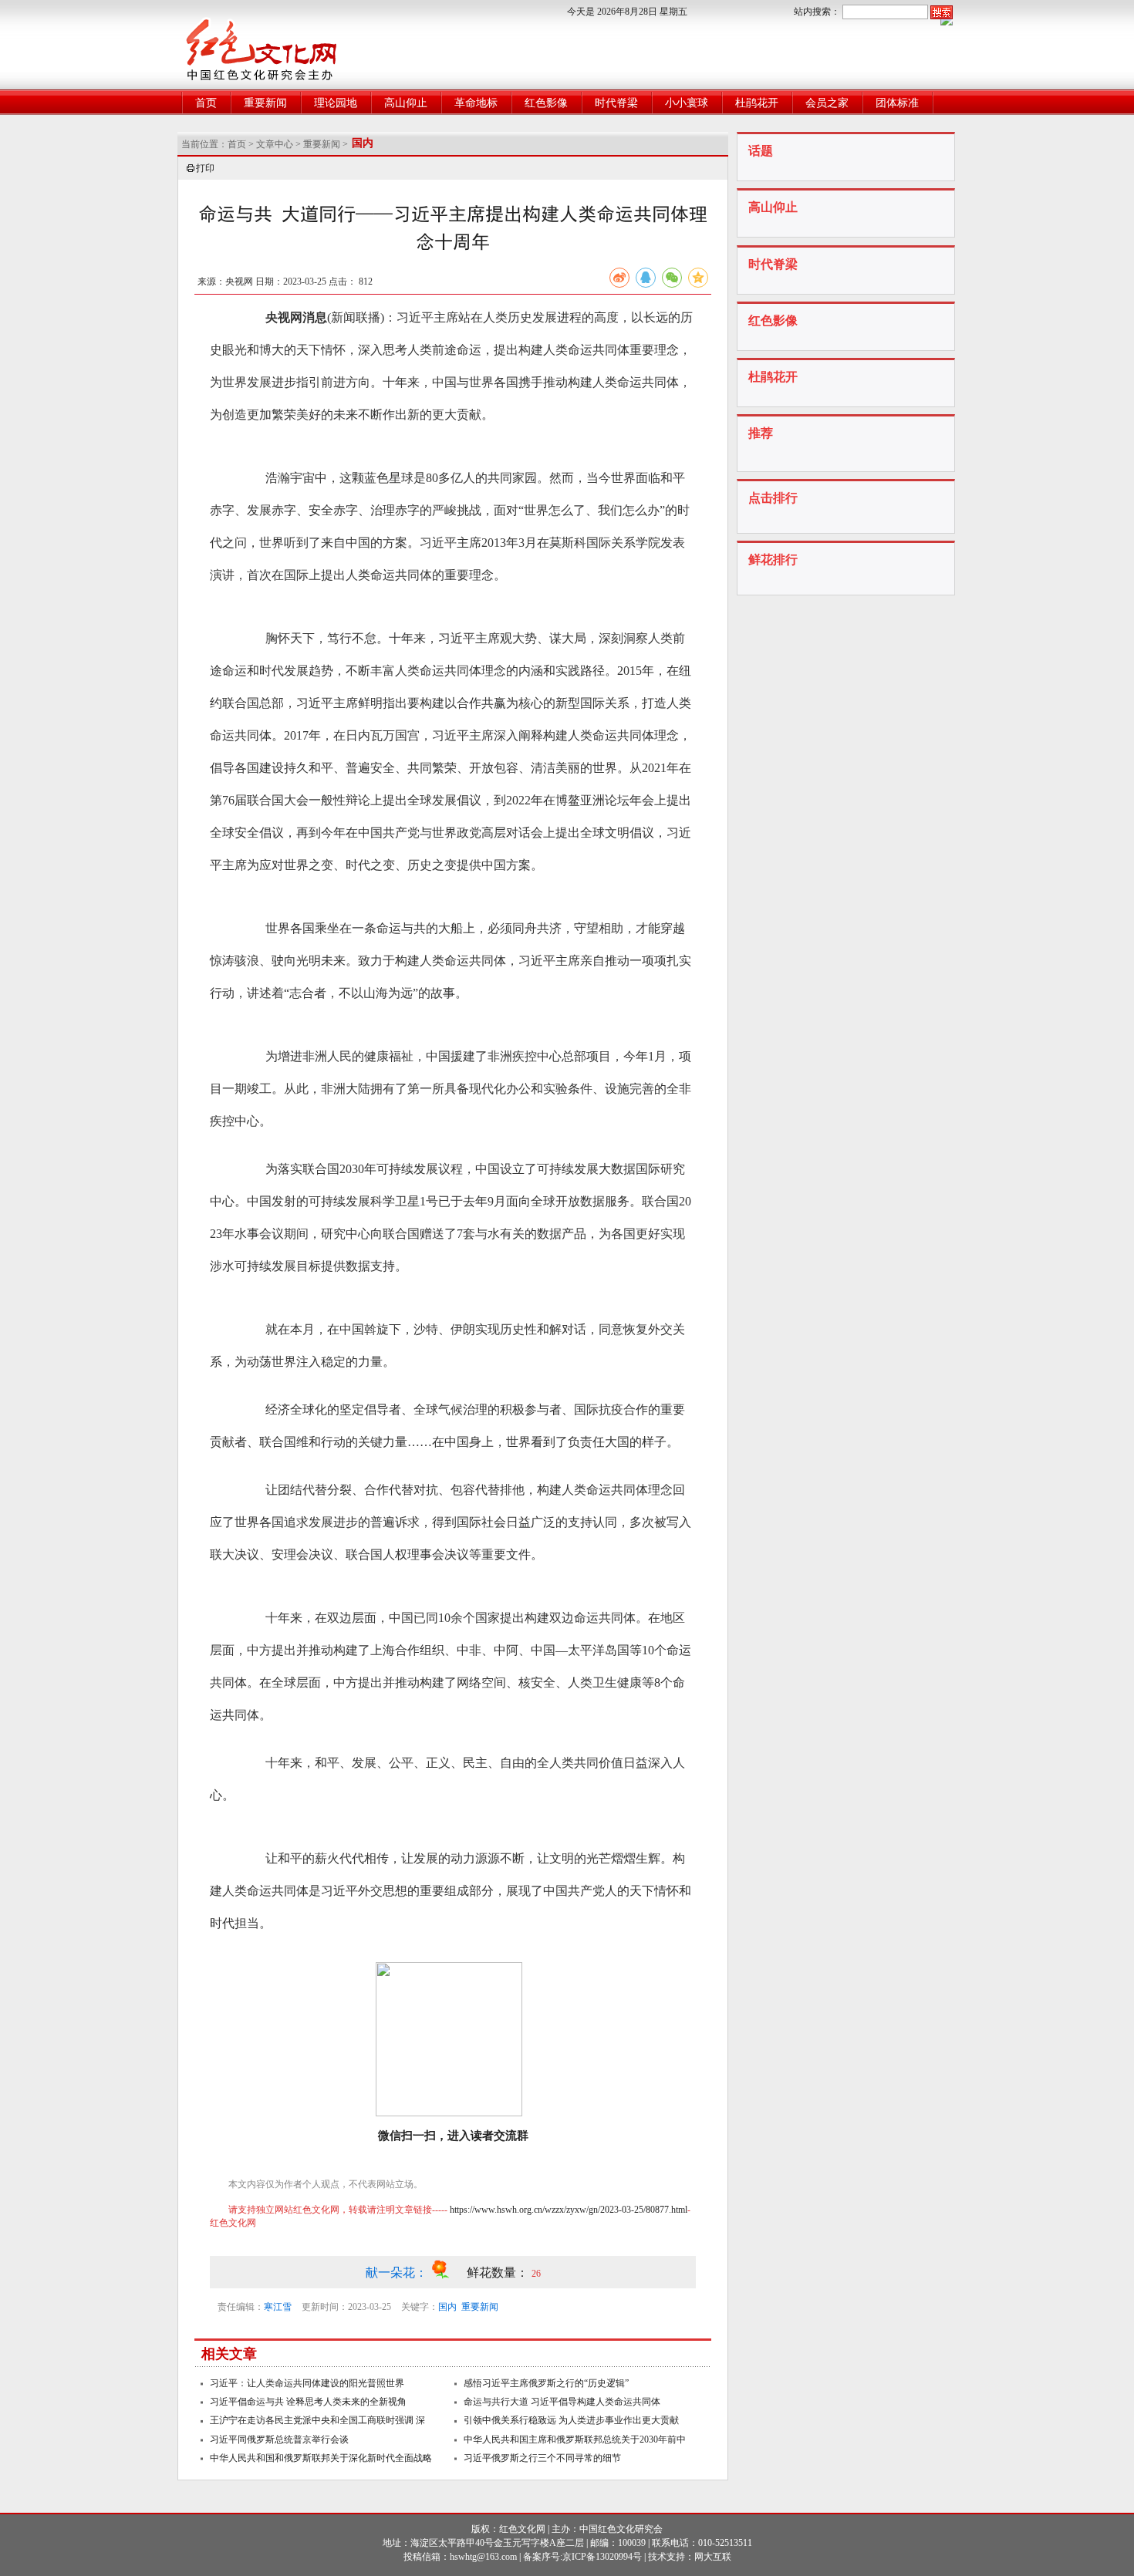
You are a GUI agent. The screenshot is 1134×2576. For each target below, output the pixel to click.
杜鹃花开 (757, 103)
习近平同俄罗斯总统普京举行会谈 (279, 2439)
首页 (206, 103)
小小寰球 (687, 103)
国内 (447, 2307)
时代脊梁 (616, 103)
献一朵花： (398, 2273)
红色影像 (546, 103)
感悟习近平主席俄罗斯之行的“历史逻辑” (546, 2383)
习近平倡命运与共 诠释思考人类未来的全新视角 (308, 2402)
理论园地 (336, 103)
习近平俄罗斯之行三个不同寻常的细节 (542, 2458)
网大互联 (713, 2557)
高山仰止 (406, 103)
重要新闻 (265, 103)
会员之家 (827, 103)
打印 (205, 168)
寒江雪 (278, 2307)
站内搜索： (817, 12)
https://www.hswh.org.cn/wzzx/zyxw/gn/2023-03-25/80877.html (569, 2210)
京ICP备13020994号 (602, 2557)
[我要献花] (449, 2273)
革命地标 (476, 103)
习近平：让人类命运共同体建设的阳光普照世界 (307, 2383)
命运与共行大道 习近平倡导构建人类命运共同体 (562, 2402)
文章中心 (275, 144)
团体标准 (897, 103)
